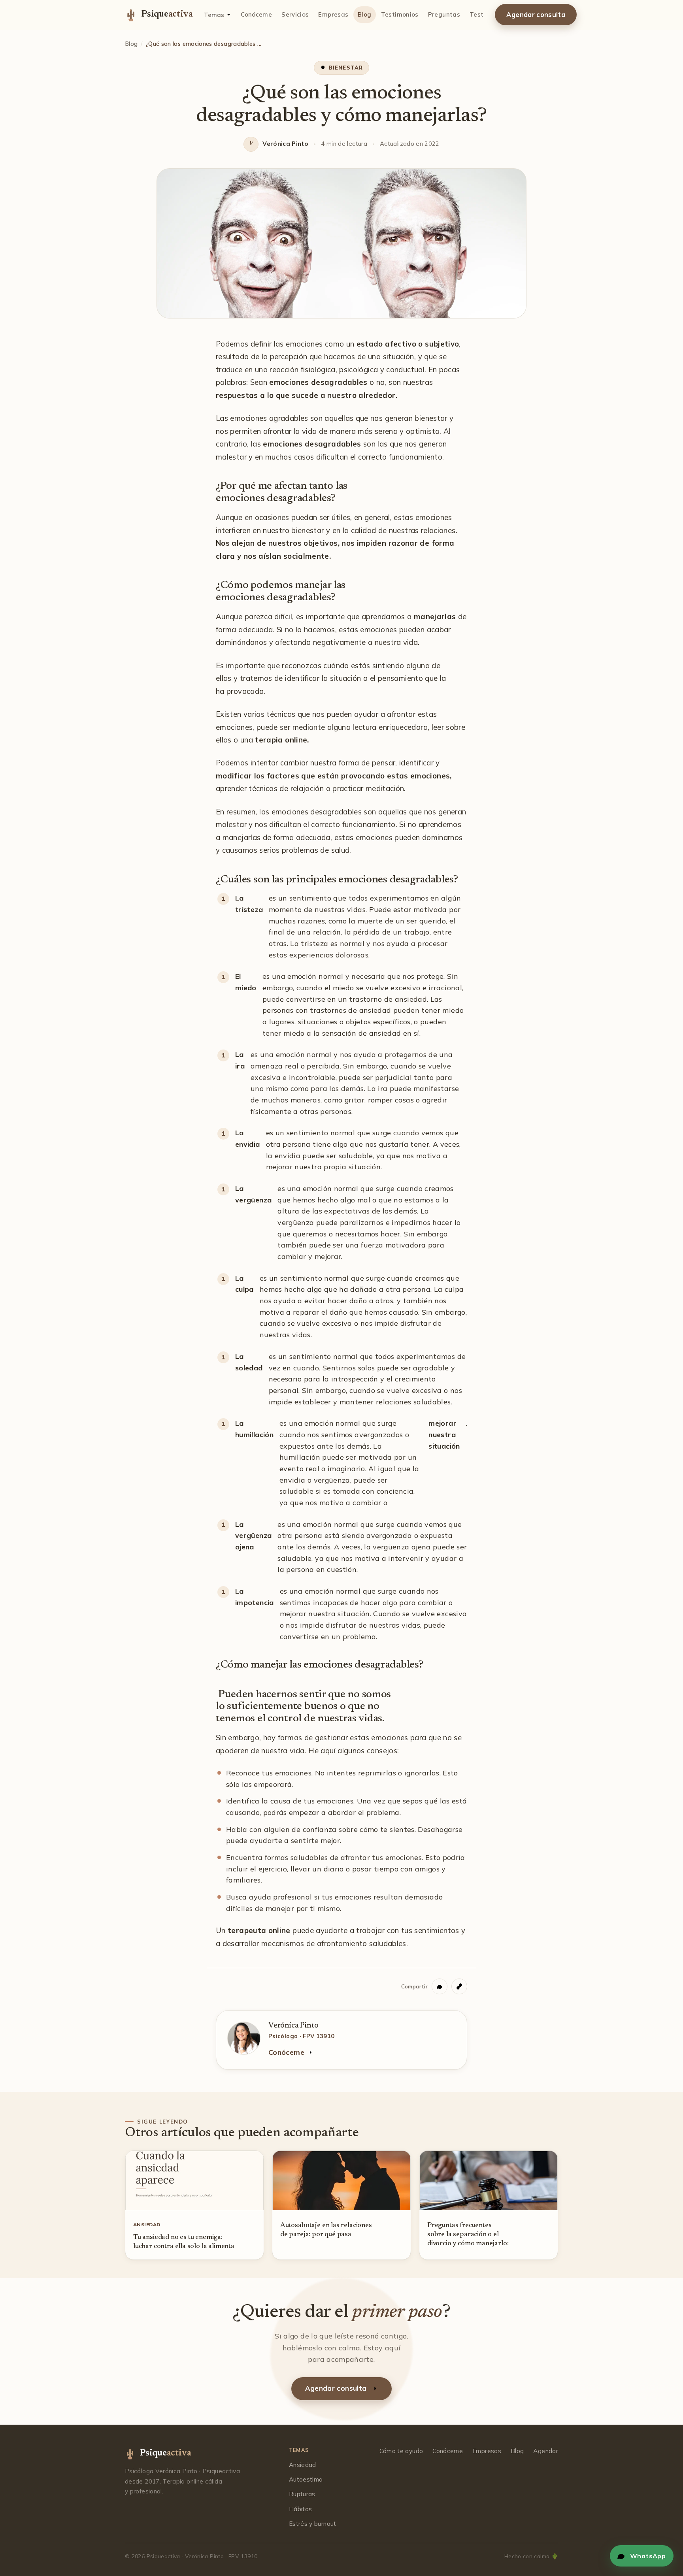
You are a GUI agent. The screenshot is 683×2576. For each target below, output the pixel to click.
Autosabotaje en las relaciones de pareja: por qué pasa (326, 2230)
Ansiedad (303, 2465)
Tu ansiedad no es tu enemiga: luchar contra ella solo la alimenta (184, 2242)
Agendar (546, 2451)
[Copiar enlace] (459, 1986)
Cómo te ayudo (401, 2451)
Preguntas (444, 14)
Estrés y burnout (313, 2524)
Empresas (333, 14)
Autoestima (306, 2479)
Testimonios (400, 14)
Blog (364, 14)
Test (476, 14)
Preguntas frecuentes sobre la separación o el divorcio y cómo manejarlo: (468, 2235)
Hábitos (301, 2509)
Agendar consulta (536, 15)
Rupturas (302, 2494)
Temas (214, 15)
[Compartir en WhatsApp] (440, 1986)
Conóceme (256, 14)
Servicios (295, 14)
